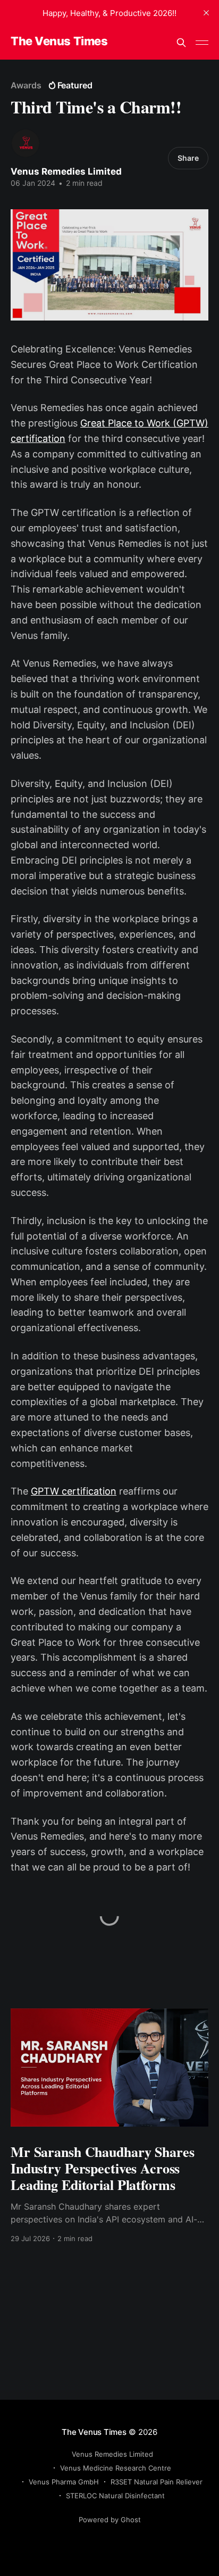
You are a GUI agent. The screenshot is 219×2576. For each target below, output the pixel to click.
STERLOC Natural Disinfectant (115, 2496)
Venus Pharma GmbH (64, 2482)
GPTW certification (74, 1491)
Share (188, 158)
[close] (206, 13)
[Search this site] (181, 43)
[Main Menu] (202, 43)
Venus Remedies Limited (66, 171)
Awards (26, 85)
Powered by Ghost (110, 2520)
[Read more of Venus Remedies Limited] (26, 143)
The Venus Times (59, 41)
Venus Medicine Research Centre (116, 2468)
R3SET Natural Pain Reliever (157, 2482)
